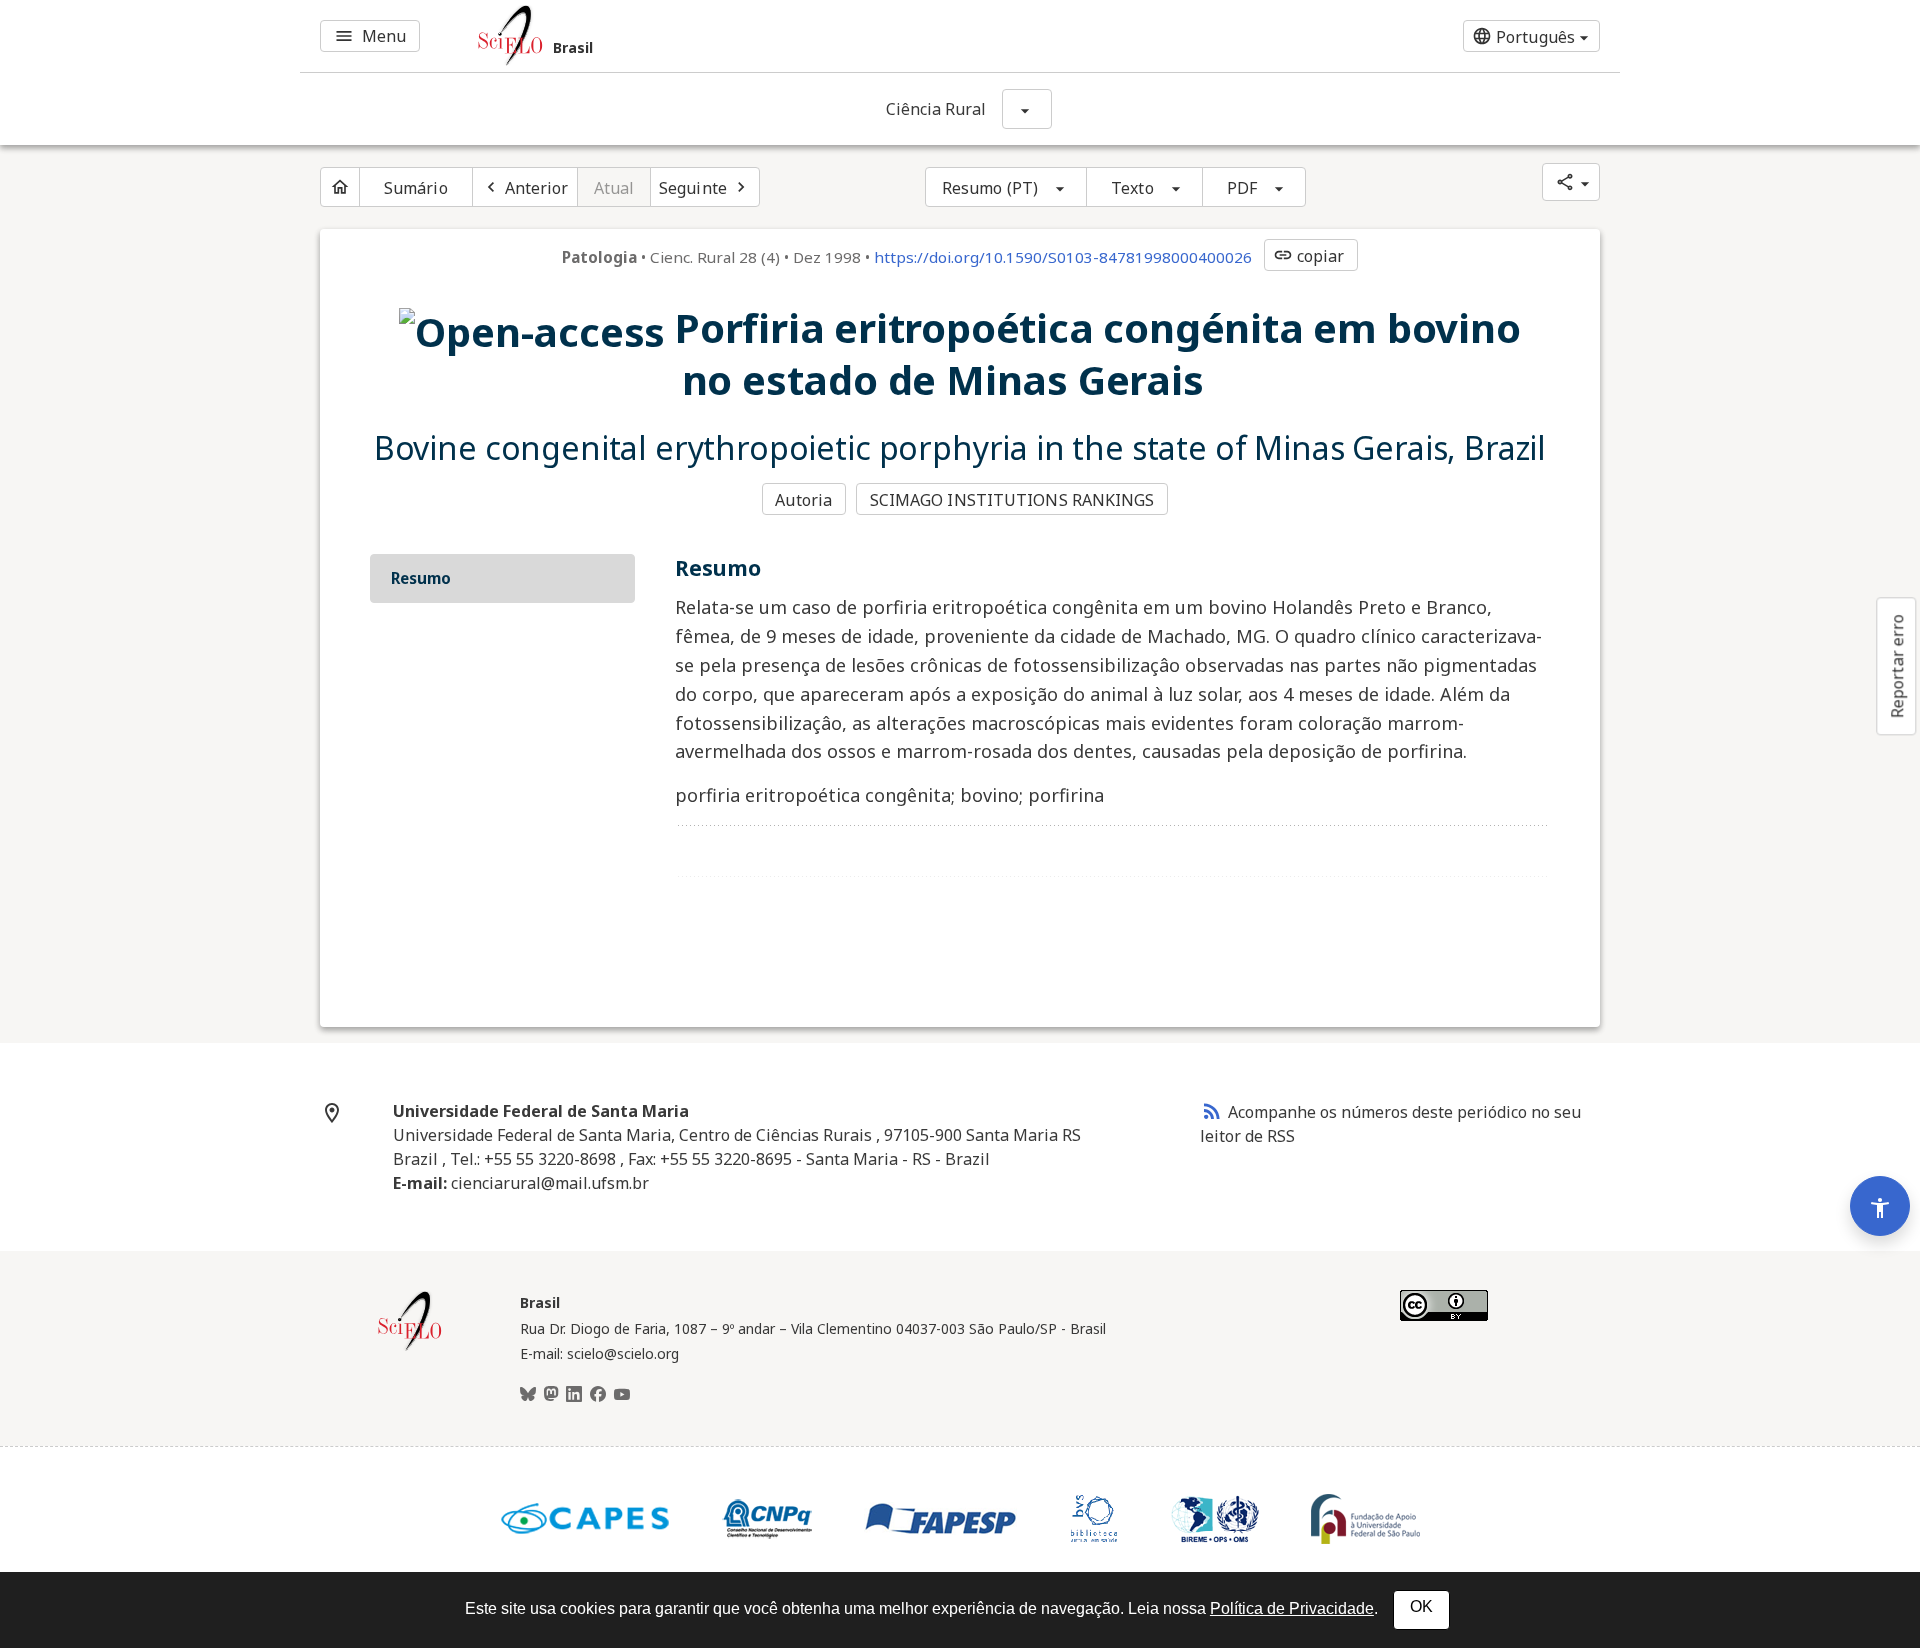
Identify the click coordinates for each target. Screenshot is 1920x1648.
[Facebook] (598, 1395)
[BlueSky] (528, 1395)
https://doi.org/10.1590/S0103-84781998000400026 (1063, 257)
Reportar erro (1897, 666)
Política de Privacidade (1292, 1608)
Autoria (803, 500)
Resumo (421, 578)
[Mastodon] (551, 1395)
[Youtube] (622, 1395)
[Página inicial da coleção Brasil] (410, 1348)
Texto (1132, 188)
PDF (1242, 188)
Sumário (416, 188)
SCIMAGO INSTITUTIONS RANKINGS (1012, 500)
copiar (1309, 256)
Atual (614, 188)
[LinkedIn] (574, 1395)
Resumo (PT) (990, 188)
